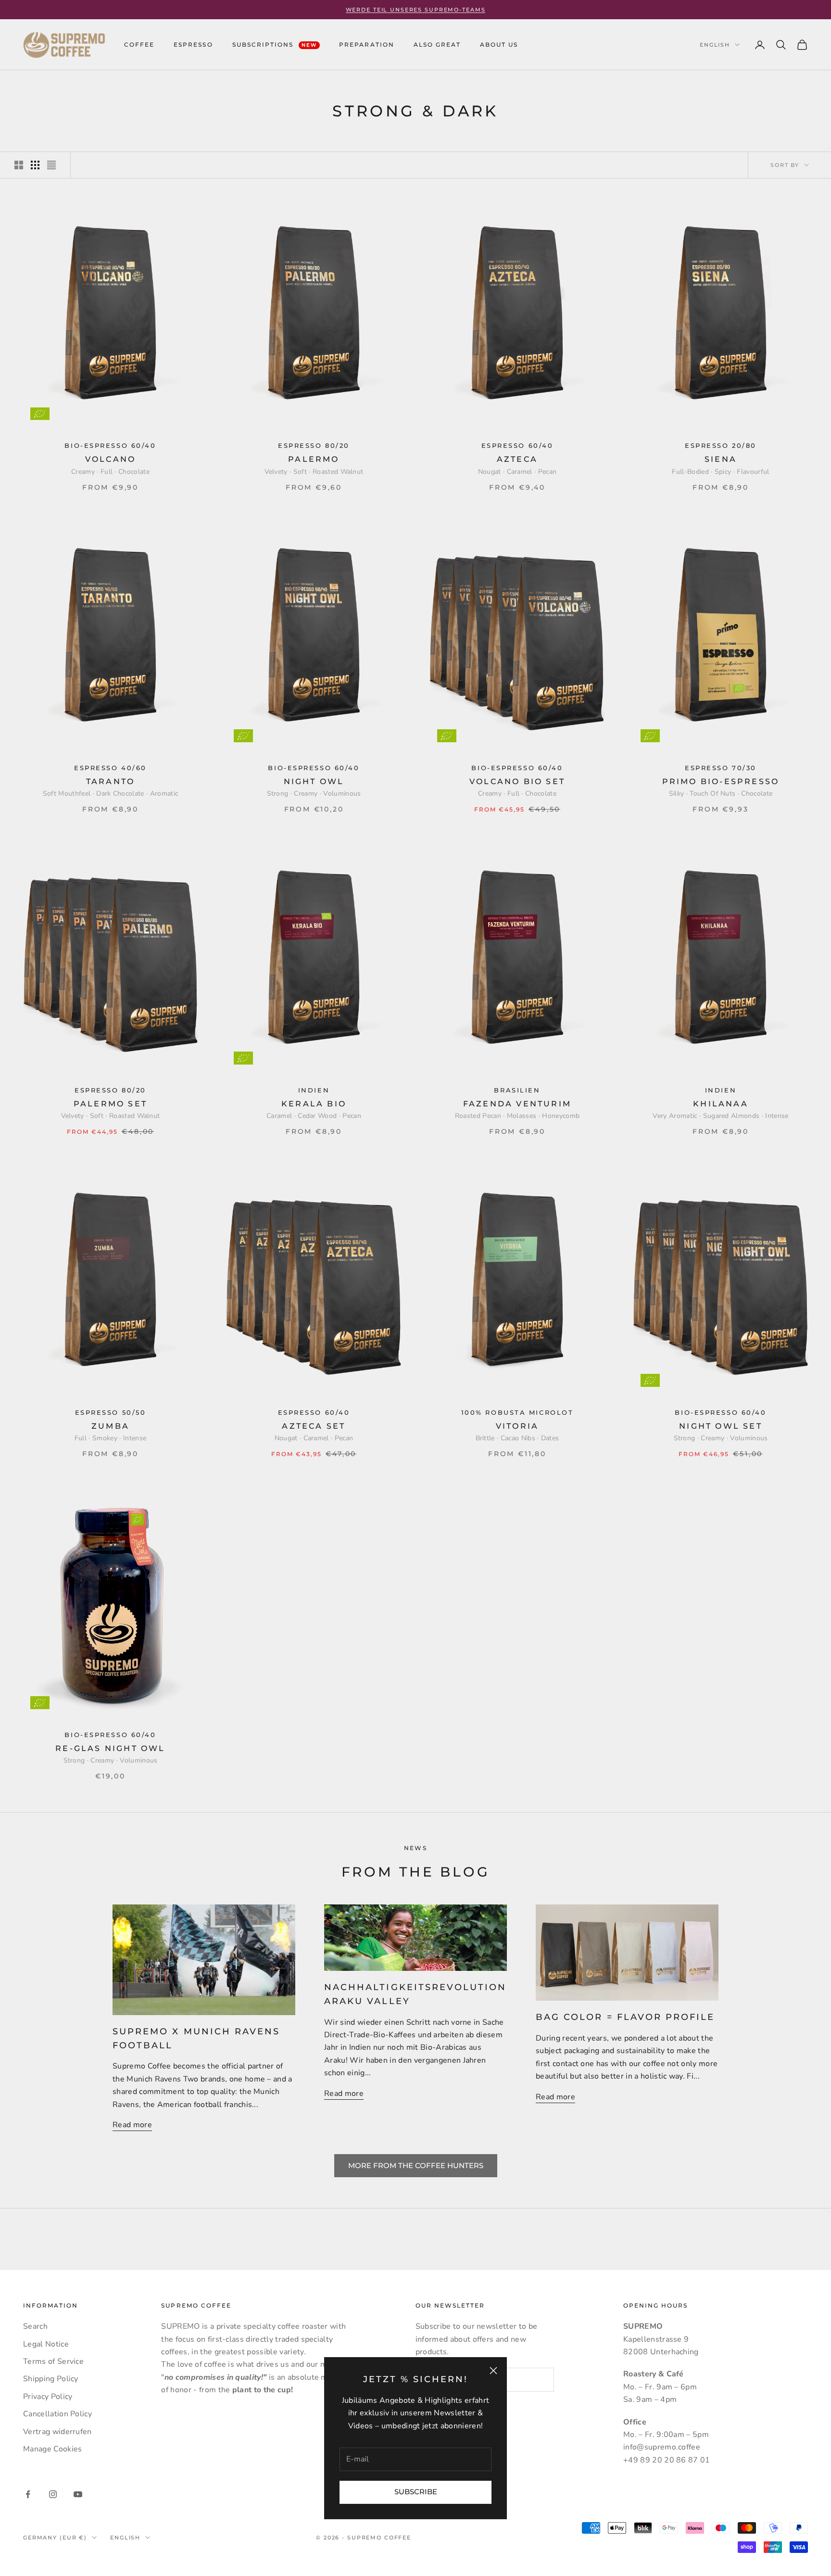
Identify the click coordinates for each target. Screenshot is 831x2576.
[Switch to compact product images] (51, 165)
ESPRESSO (193, 44)
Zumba (110, 1426)
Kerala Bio (314, 1104)
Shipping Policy (51, 2379)
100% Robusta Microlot (517, 1413)
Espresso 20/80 (721, 446)
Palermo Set (110, 1104)
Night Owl (314, 781)
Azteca (517, 459)
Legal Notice (46, 2344)
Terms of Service (53, 2361)
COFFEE (139, 44)
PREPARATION (366, 44)
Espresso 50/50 (111, 1413)
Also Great (437, 44)
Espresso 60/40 (517, 446)
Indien (314, 1090)
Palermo (314, 459)
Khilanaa (721, 1104)
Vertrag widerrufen (57, 2432)
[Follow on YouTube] (78, 2494)
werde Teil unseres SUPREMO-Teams (416, 10)
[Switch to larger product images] (19, 165)
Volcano (110, 459)
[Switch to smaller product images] (35, 165)
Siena (721, 459)
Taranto (110, 781)
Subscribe (416, 2492)
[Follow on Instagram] (53, 2494)
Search (35, 2326)
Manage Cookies (52, 2449)
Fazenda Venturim (517, 1104)
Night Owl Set (721, 1426)
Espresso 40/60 (110, 768)
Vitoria (517, 1426)
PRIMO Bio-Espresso (721, 781)
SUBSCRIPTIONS (275, 44)
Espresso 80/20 (314, 446)
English (715, 45)
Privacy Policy (48, 2397)
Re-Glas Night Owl (110, 1748)
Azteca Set (314, 1426)
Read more (132, 2125)
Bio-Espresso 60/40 (110, 446)
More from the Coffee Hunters (416, 2165)
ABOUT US (499, 44)
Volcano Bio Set (517, 781)
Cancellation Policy (57, 2414)
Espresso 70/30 (721, 768)
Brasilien (517, 1090)
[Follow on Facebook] (28, 2494)
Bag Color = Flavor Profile (625, 2017)
